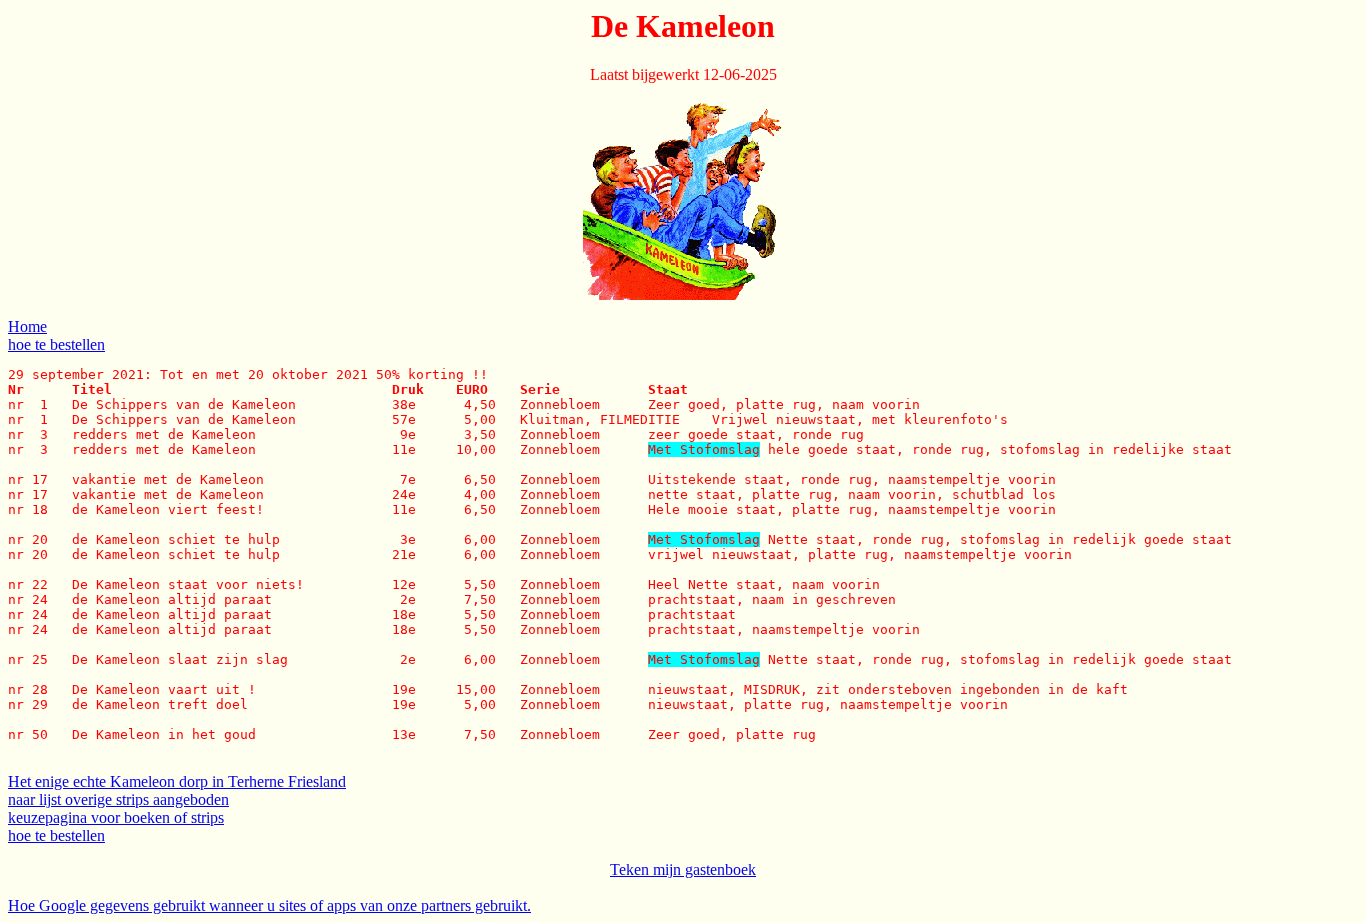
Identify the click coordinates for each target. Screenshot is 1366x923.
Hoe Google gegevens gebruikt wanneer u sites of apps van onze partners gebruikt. (269, 905)
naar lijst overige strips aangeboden (118, 799)
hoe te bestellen (56, 344)
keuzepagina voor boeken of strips (116, 817)
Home (27, 326)
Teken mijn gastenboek (683, 869)
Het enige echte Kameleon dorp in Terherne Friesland (177, 781)
